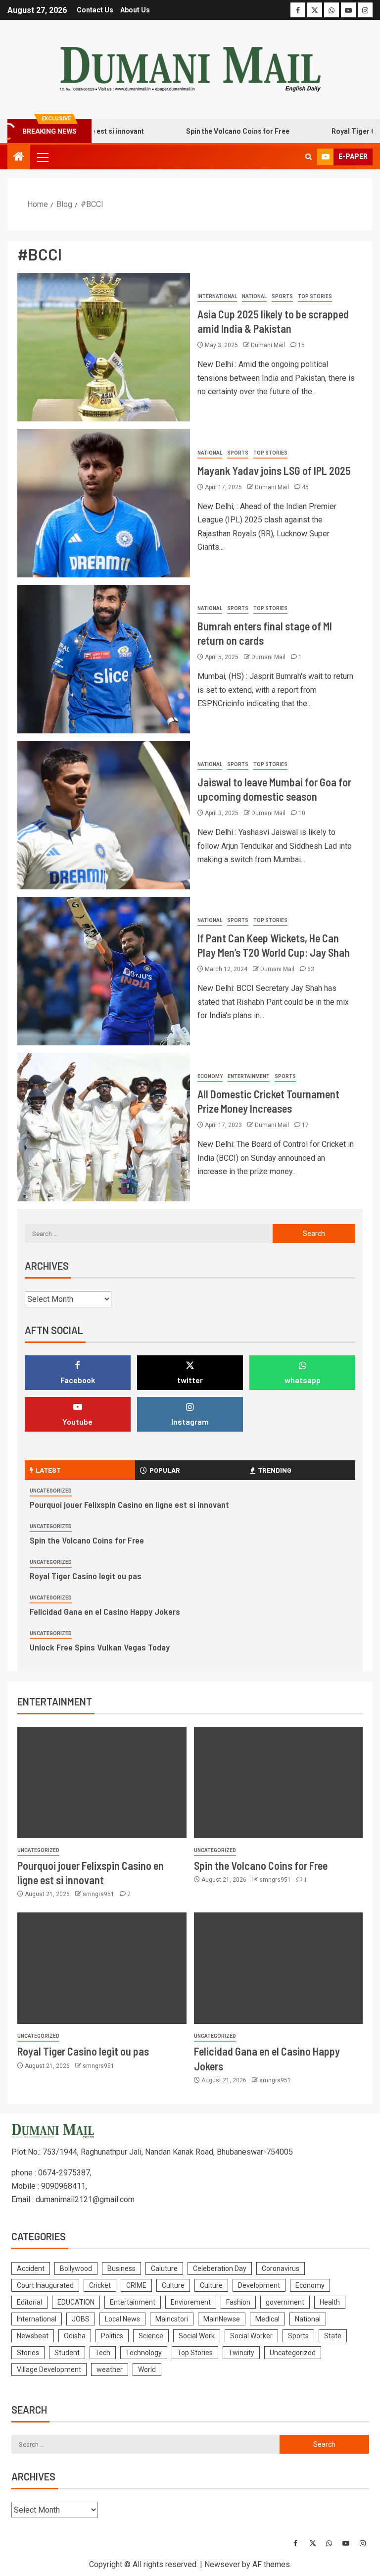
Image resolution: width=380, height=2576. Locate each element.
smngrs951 (99, 1894)
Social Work (197, 2336)
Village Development (49, 2370)
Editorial (29, 2302)
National (254, 296)
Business (121, 2268)
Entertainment (249, 1076)
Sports (282, 296)
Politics (112, 2336)
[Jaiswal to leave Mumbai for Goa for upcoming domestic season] (104, 815)
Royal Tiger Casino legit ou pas (86, 1576)
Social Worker (251, 2336)
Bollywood (76, 2268)
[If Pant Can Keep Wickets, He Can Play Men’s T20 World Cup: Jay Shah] (104, 971)
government (285, 2302)
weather (110, 2370)
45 (305, 487)
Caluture (164, 2268)
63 (311, 969)
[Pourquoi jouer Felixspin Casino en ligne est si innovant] (102, 1782)
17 (305, 1125)
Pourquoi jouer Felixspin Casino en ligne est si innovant (129, 1504)
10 (302, 813)
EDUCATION (76, 2302)
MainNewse (222, 2319)
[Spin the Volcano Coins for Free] (279, 1782)
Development (259, 2285)
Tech (103, 2353)
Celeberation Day (220, 2268)
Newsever (222, 2564)
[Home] (19, 157)
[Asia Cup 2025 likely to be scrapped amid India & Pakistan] (104, 347)
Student (67, 2353)
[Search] (309, 157)
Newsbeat (33, 2336)
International (217, 296)
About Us (135, 10)
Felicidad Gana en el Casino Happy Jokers (105, 1611)
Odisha (75, 2336)
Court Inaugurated (45, 2285)
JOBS (81, 2319)
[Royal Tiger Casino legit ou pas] (102, 1968)
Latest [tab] (48, 1470)
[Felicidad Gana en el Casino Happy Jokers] (279, 1968)
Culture (173, 2285)
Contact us (95, 10)
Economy (210, 1076)
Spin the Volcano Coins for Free (208, 131)
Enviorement (191, 2302)
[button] (42, 157)
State (333, 2336)
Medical (267, 2319)
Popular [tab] (165, 1470)
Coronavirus (281, 2268)
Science (151, 2336)
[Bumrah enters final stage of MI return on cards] (104, 659)
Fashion (238, 2302)
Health (330, 2302)
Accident (31, 2268)
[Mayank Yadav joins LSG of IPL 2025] (104, 503)
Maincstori (172, 2319)
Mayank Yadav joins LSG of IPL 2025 (274, 470)
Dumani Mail (269, 345)
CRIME (136, 2285)
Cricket (100, 2285)
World (147, 2370)
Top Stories (315, 296)
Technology (144, 2353)
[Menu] (42, 157)
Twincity (241, 2353)
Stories (28, 2353)
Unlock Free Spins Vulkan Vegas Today (100, 1647)
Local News (122, 2319)
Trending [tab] (275, 1470)
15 (301, 345)
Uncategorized (51, 1491)
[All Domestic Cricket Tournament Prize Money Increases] (104, 1127)
